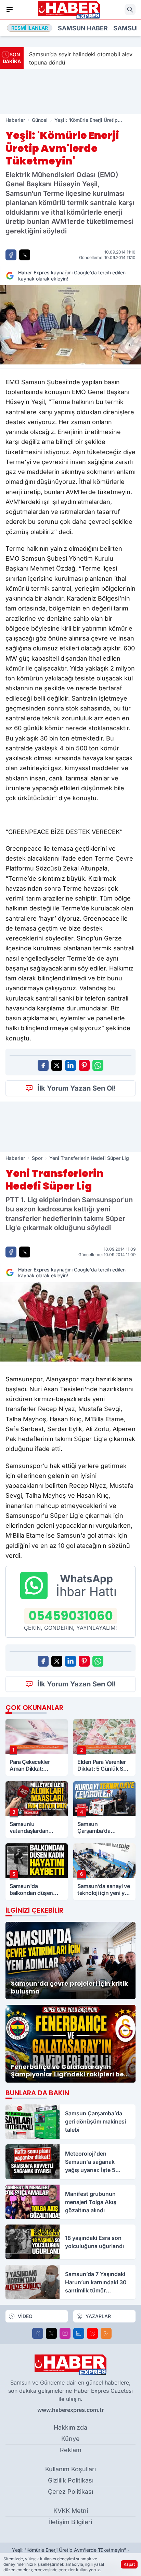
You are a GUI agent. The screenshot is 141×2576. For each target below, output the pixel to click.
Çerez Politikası (70, 2492)
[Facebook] (38, 2333)
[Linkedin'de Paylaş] (70, 1065)
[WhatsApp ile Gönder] (98, 1065)
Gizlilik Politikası (71, 2480)
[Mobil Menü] (10, 10)
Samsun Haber (83, 28)
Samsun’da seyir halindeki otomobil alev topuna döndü (81, 58)
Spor (37, 1158)
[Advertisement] (70, 91)
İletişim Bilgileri (70, 2522)
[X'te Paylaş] (25, 255)
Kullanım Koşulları (70, 2469)
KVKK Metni (71, 2511)
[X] (51, 2333)
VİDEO (25, 2316)
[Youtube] (92, 2333)
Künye (70, 2439)
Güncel (40, 120)
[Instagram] (65, 2333)
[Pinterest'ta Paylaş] (84, 1065)
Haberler (15, 120)
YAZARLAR (98, 2316)
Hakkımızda (70, 2427)
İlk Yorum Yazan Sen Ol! (77, 1088)
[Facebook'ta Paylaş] (11, 255)
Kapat (129, 2564)
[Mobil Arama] (130, 10)
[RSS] (106, 2333)
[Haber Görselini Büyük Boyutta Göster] (70, 325)
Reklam (71, 2450)
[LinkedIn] (79, 2333)
